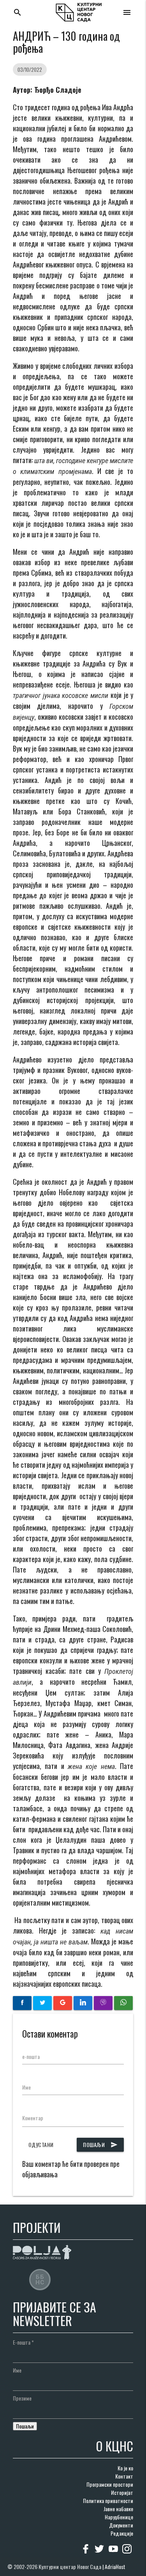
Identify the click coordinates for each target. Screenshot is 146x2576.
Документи (121, 2525)
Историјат (122, 2492)
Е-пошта (23, 2342)
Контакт (124, 2476)
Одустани (41, 2145)
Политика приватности (108, 2500)
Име (26, 2087)
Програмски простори (110, 2484)
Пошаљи (100, 2145)
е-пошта (31, 2056)
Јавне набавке (118, 2509)
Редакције (122, 2533)
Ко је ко (125, 2468)
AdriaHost (115, 2566)
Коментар (33, 2118)
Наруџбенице (119, 2517)
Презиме (22, 2398)
